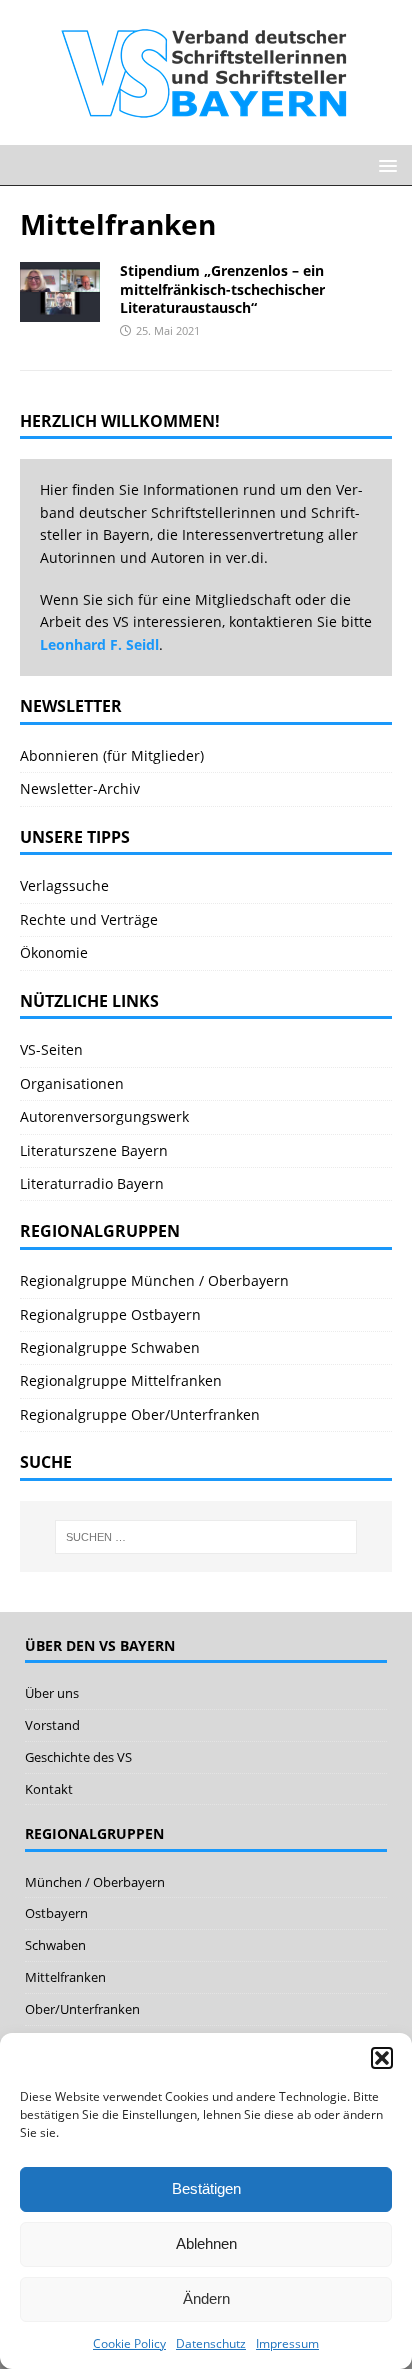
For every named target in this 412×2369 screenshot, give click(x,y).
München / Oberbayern (95, 1882)
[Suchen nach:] (206, 1537)
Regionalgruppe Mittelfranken (121, 1380)
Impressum (287, 2343)
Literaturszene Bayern (94, 1150)
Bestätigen (206, 2188)
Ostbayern (56, 1913)
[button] (382, 2058)
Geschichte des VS (78, 1757)
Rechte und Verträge (89, 919)
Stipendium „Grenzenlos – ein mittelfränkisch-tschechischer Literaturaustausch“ (222, 288)
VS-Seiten (51, 1049)
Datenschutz (211, 2343)
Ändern (206, 2298)
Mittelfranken (65, 1977)
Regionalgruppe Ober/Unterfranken (140, 1414)
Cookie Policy (129, 2343)
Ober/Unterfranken (82, 2009)
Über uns (52, 1693)
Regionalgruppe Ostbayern (110, 1314)
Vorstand (52, 1725)
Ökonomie (54, 952)
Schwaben (55, 1945)
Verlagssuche (64, 885)
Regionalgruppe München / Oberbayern (154, 1280)
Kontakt (49, 1789)
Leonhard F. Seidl (99, 644)
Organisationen (72, 1083)
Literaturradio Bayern (92, 1183)
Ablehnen (206, 2243)
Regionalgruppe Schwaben (110, 1347)
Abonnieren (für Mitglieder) (112, 755)
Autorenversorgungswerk (104, 1116)
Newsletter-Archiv (80, 788)
